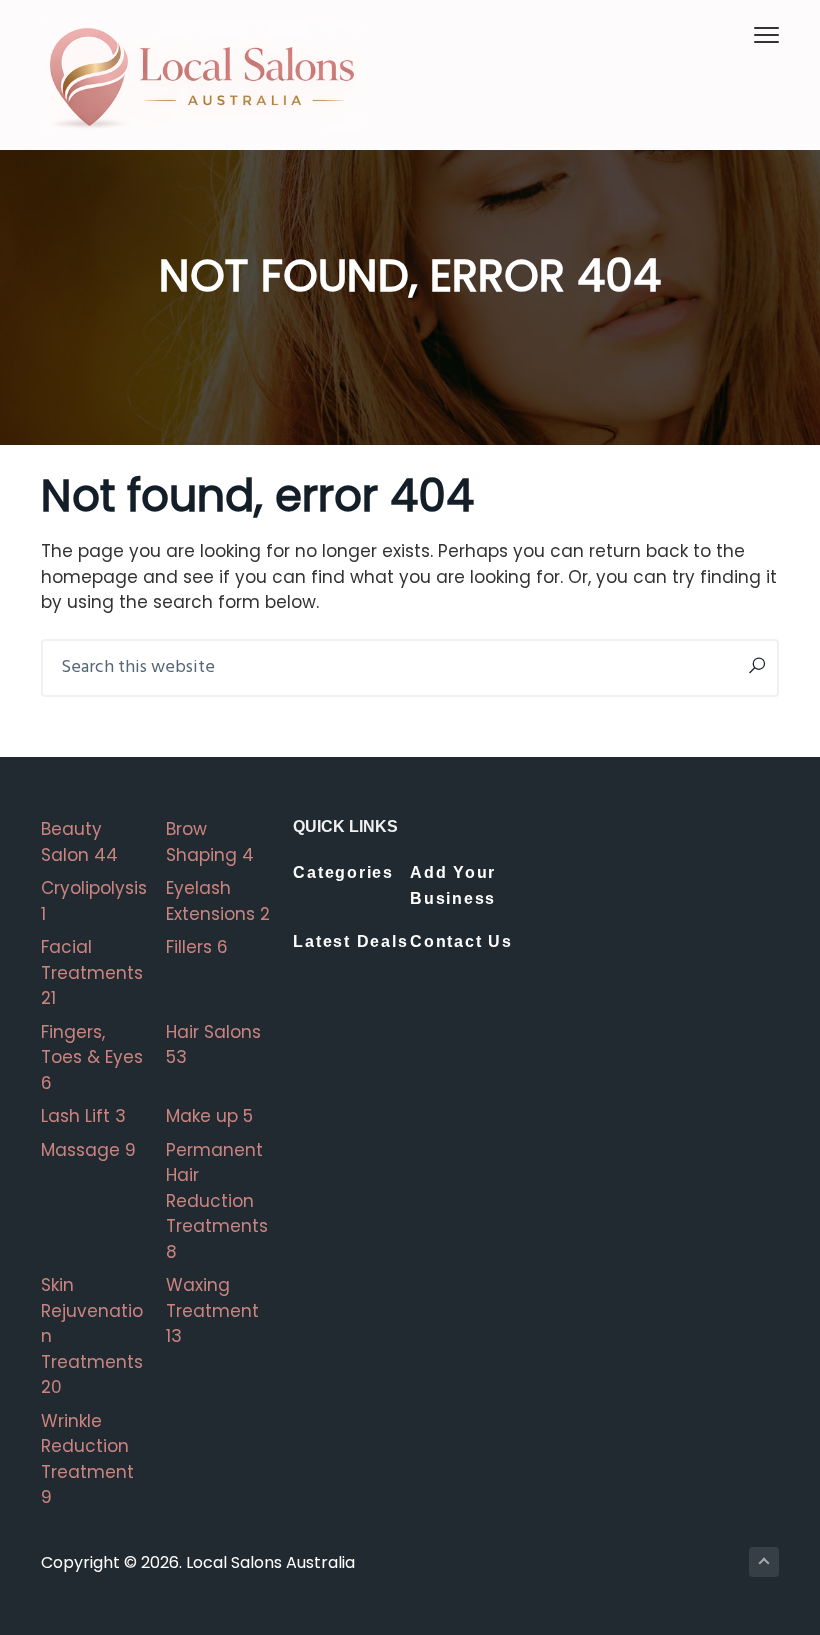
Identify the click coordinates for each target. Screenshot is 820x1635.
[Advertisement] (662, 917)
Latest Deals (350, 941)
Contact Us (461, 941)
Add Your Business (453, 885)
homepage (89, 577)
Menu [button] (743, 34)
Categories (343, 872)
